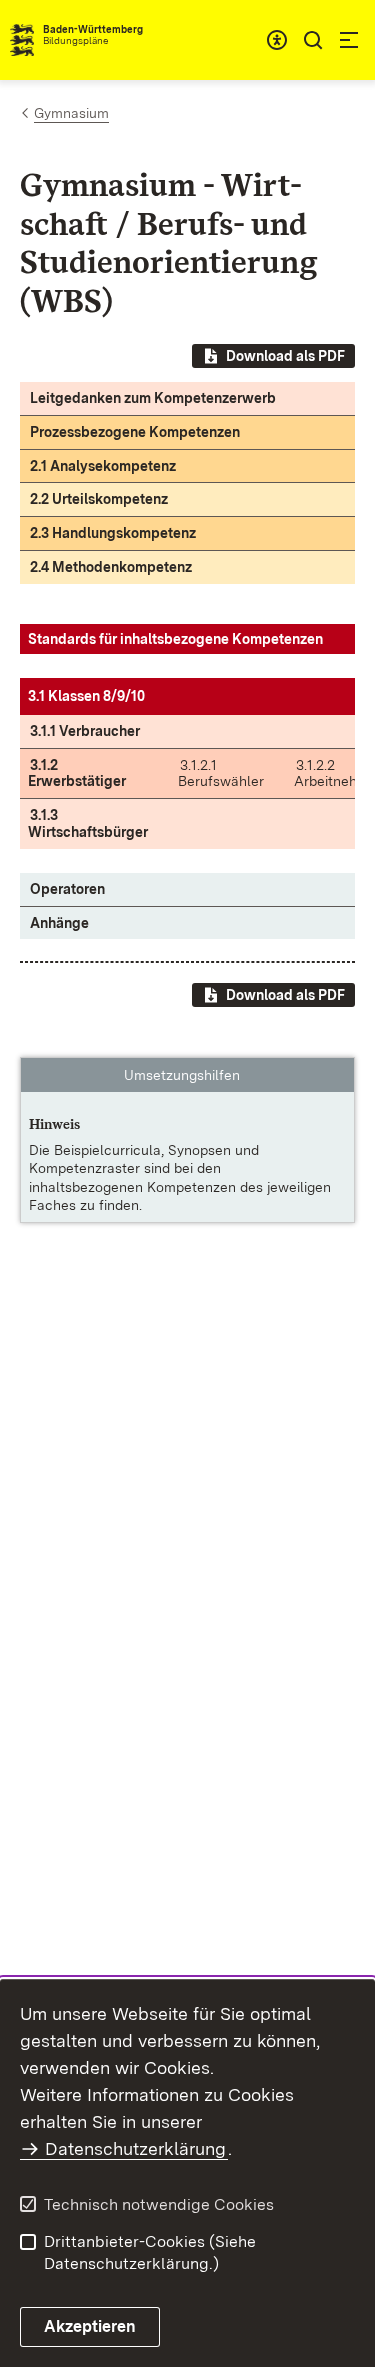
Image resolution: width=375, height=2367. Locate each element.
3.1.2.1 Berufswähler (221, 773)
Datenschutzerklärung (135, 2148)
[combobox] (277, 40)
